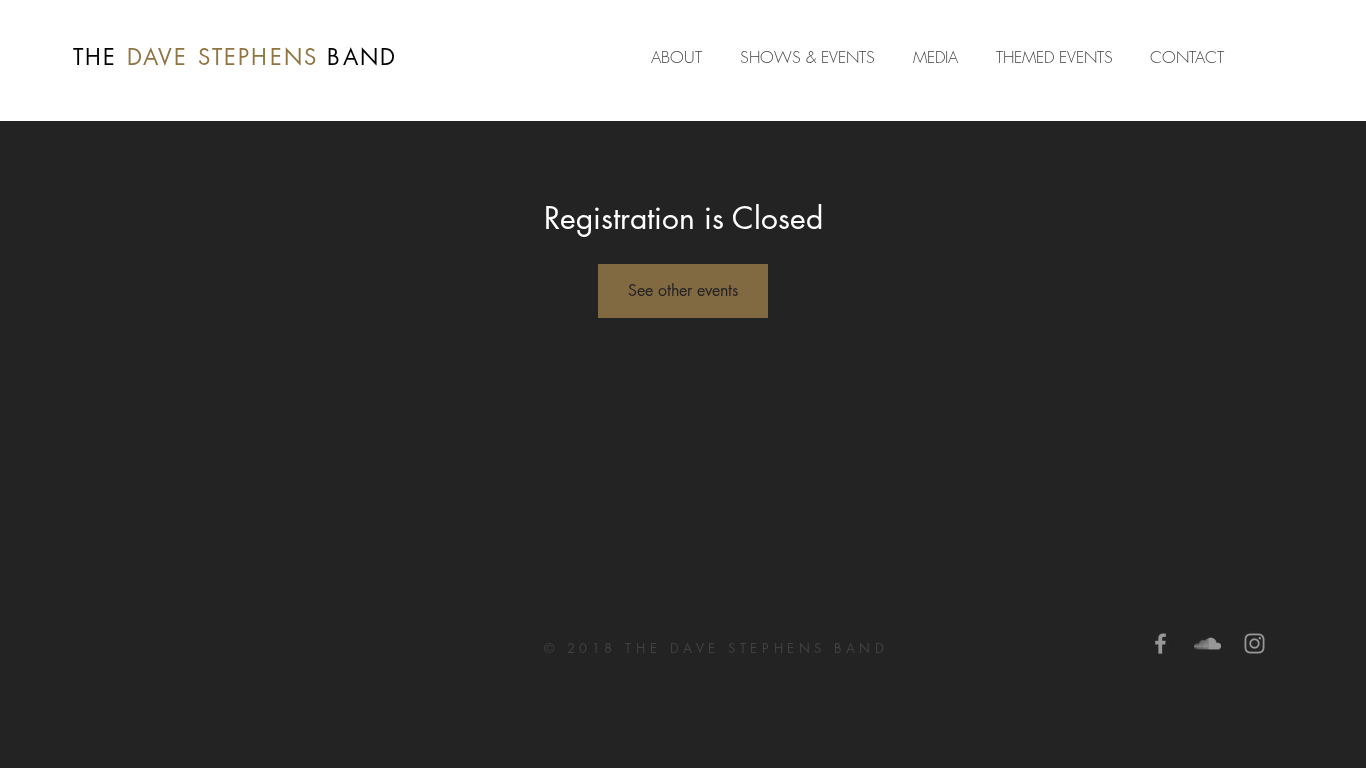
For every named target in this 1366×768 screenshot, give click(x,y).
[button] (939, 57)
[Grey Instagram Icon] (1254, 643)
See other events (683, 290)
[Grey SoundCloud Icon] (1207, 643)
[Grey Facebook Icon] (1160, 643)
